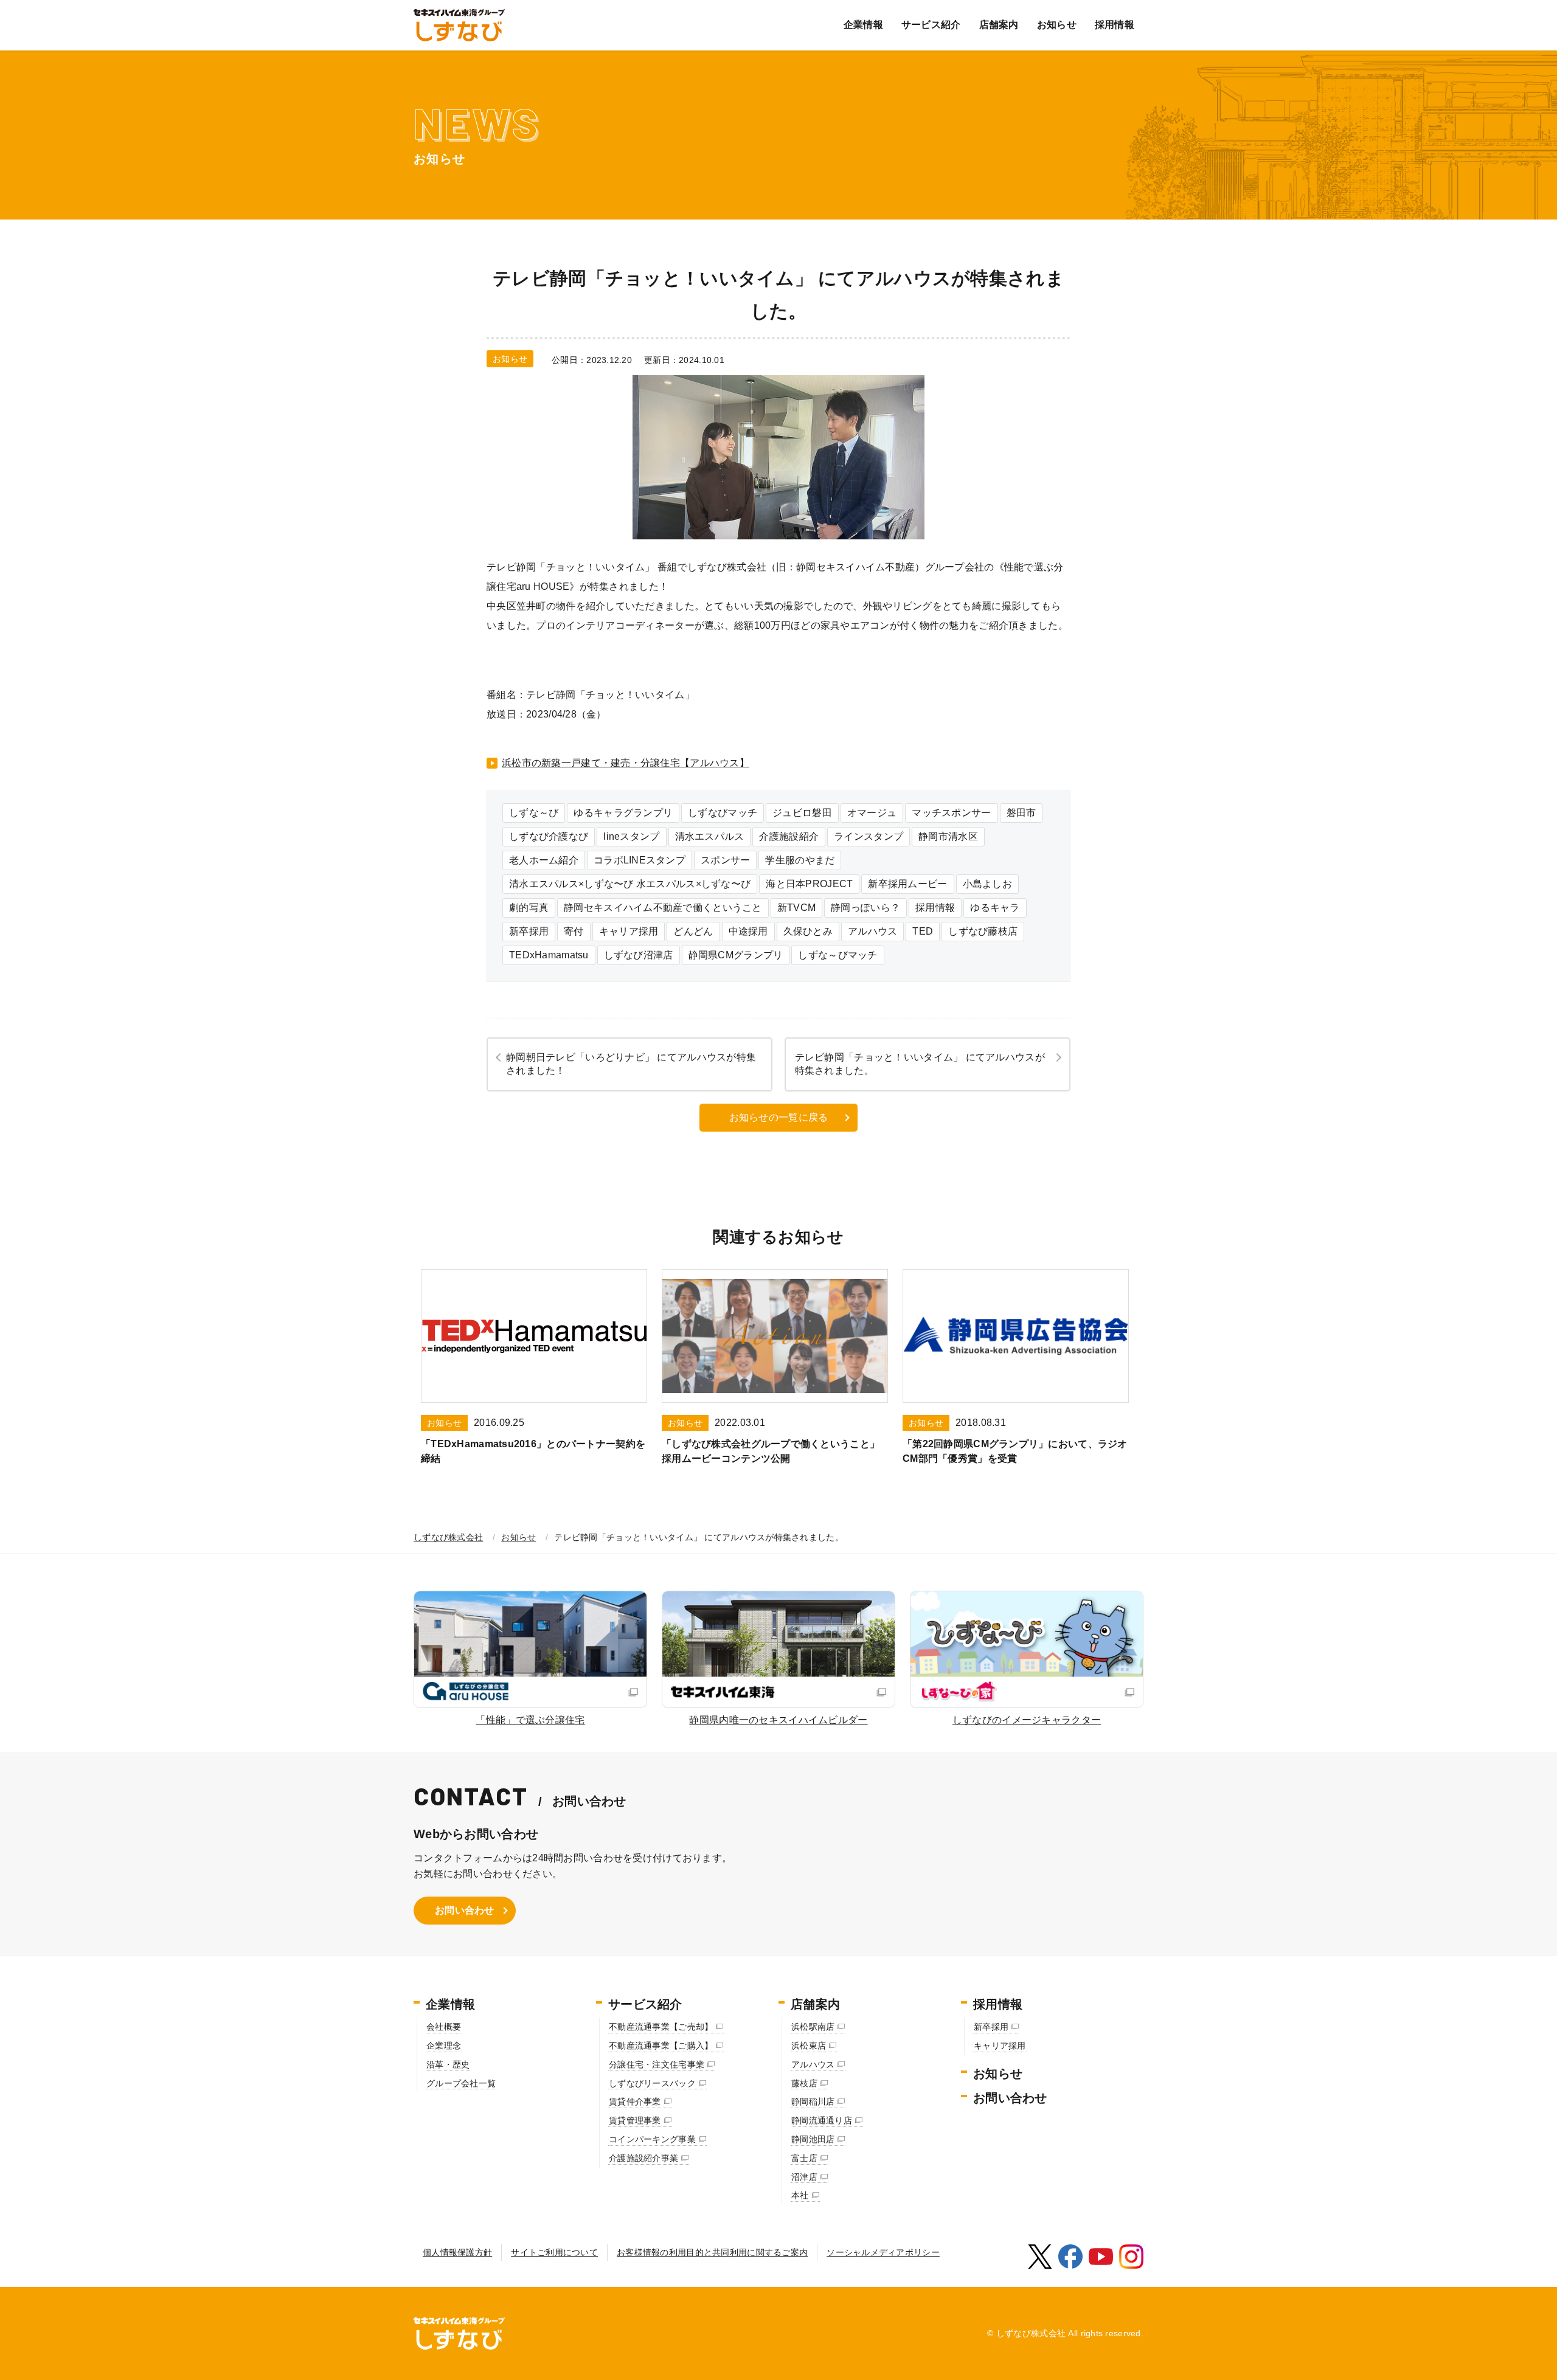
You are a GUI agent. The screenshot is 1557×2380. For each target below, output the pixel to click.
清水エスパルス (710, 836)
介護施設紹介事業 (643, 2158)
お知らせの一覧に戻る (779, 1117)
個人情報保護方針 (457, 2252)
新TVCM (796, 908)
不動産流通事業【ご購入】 (661, 2046)
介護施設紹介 (789, 836)
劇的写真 (529, 908)
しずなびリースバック (652, 2083)
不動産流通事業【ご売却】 (661, 2027)
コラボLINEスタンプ (640, 860)
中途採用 (748, 931)
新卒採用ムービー (907, 884)
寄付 (574, 931)
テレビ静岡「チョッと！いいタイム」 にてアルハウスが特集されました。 (920, 1064)
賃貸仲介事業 (635, 2102)
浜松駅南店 (813, 2027)
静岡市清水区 (948, 836)
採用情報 (1115, 25)
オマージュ (872, 813)
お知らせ (1057, 25)
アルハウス (872, 931)
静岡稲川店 (813, 2102)
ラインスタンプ (869, 836)
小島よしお (987, 884)
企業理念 (444, 2046)
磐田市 (1021, 813)
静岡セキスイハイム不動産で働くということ (663, 908)
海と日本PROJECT (809, 884)
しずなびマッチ (723, 813)
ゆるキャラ (995, 908)
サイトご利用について (554, 2252)
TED (923, 931)
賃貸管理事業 (635, 2120)
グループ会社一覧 (461, 2083)
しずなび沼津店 (639, 955)
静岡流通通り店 (822, 2120)
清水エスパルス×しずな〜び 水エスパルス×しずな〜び (630, 884)
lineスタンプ (631, 836)
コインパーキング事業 (652, 2139)
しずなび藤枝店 (983, 931)
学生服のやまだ (800, 860)
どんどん (693, 931)
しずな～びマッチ (837, 955)
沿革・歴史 (448, 2064)
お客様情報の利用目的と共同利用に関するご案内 (712, 2252)
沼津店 (804, 2177)
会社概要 (444, 2027)
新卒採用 (529, 931)
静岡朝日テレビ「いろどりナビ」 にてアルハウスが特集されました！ (631, 1064)
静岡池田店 (813, 2139)
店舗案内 (999, 25)
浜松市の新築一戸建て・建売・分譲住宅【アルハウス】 (626, 763)
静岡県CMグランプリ (736, 955)
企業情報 (863, 25)
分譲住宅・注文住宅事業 (657, 2064)
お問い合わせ (465, 1910)
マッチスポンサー (951, 813)
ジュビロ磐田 (802, 813)
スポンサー (725, 860)
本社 (800, 2195)
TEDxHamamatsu (549, 955)
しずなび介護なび (549, 836)
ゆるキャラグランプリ (623, 813)
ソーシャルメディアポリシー (883, 2252)
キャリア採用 (629, 931)
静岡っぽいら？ (865, 908)
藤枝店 (804, 2083)
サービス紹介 (931, 25)
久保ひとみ (808, 931)
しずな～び (534, 813)
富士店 (804, 2158)
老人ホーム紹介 (544, 860)
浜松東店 (809, 2046)
